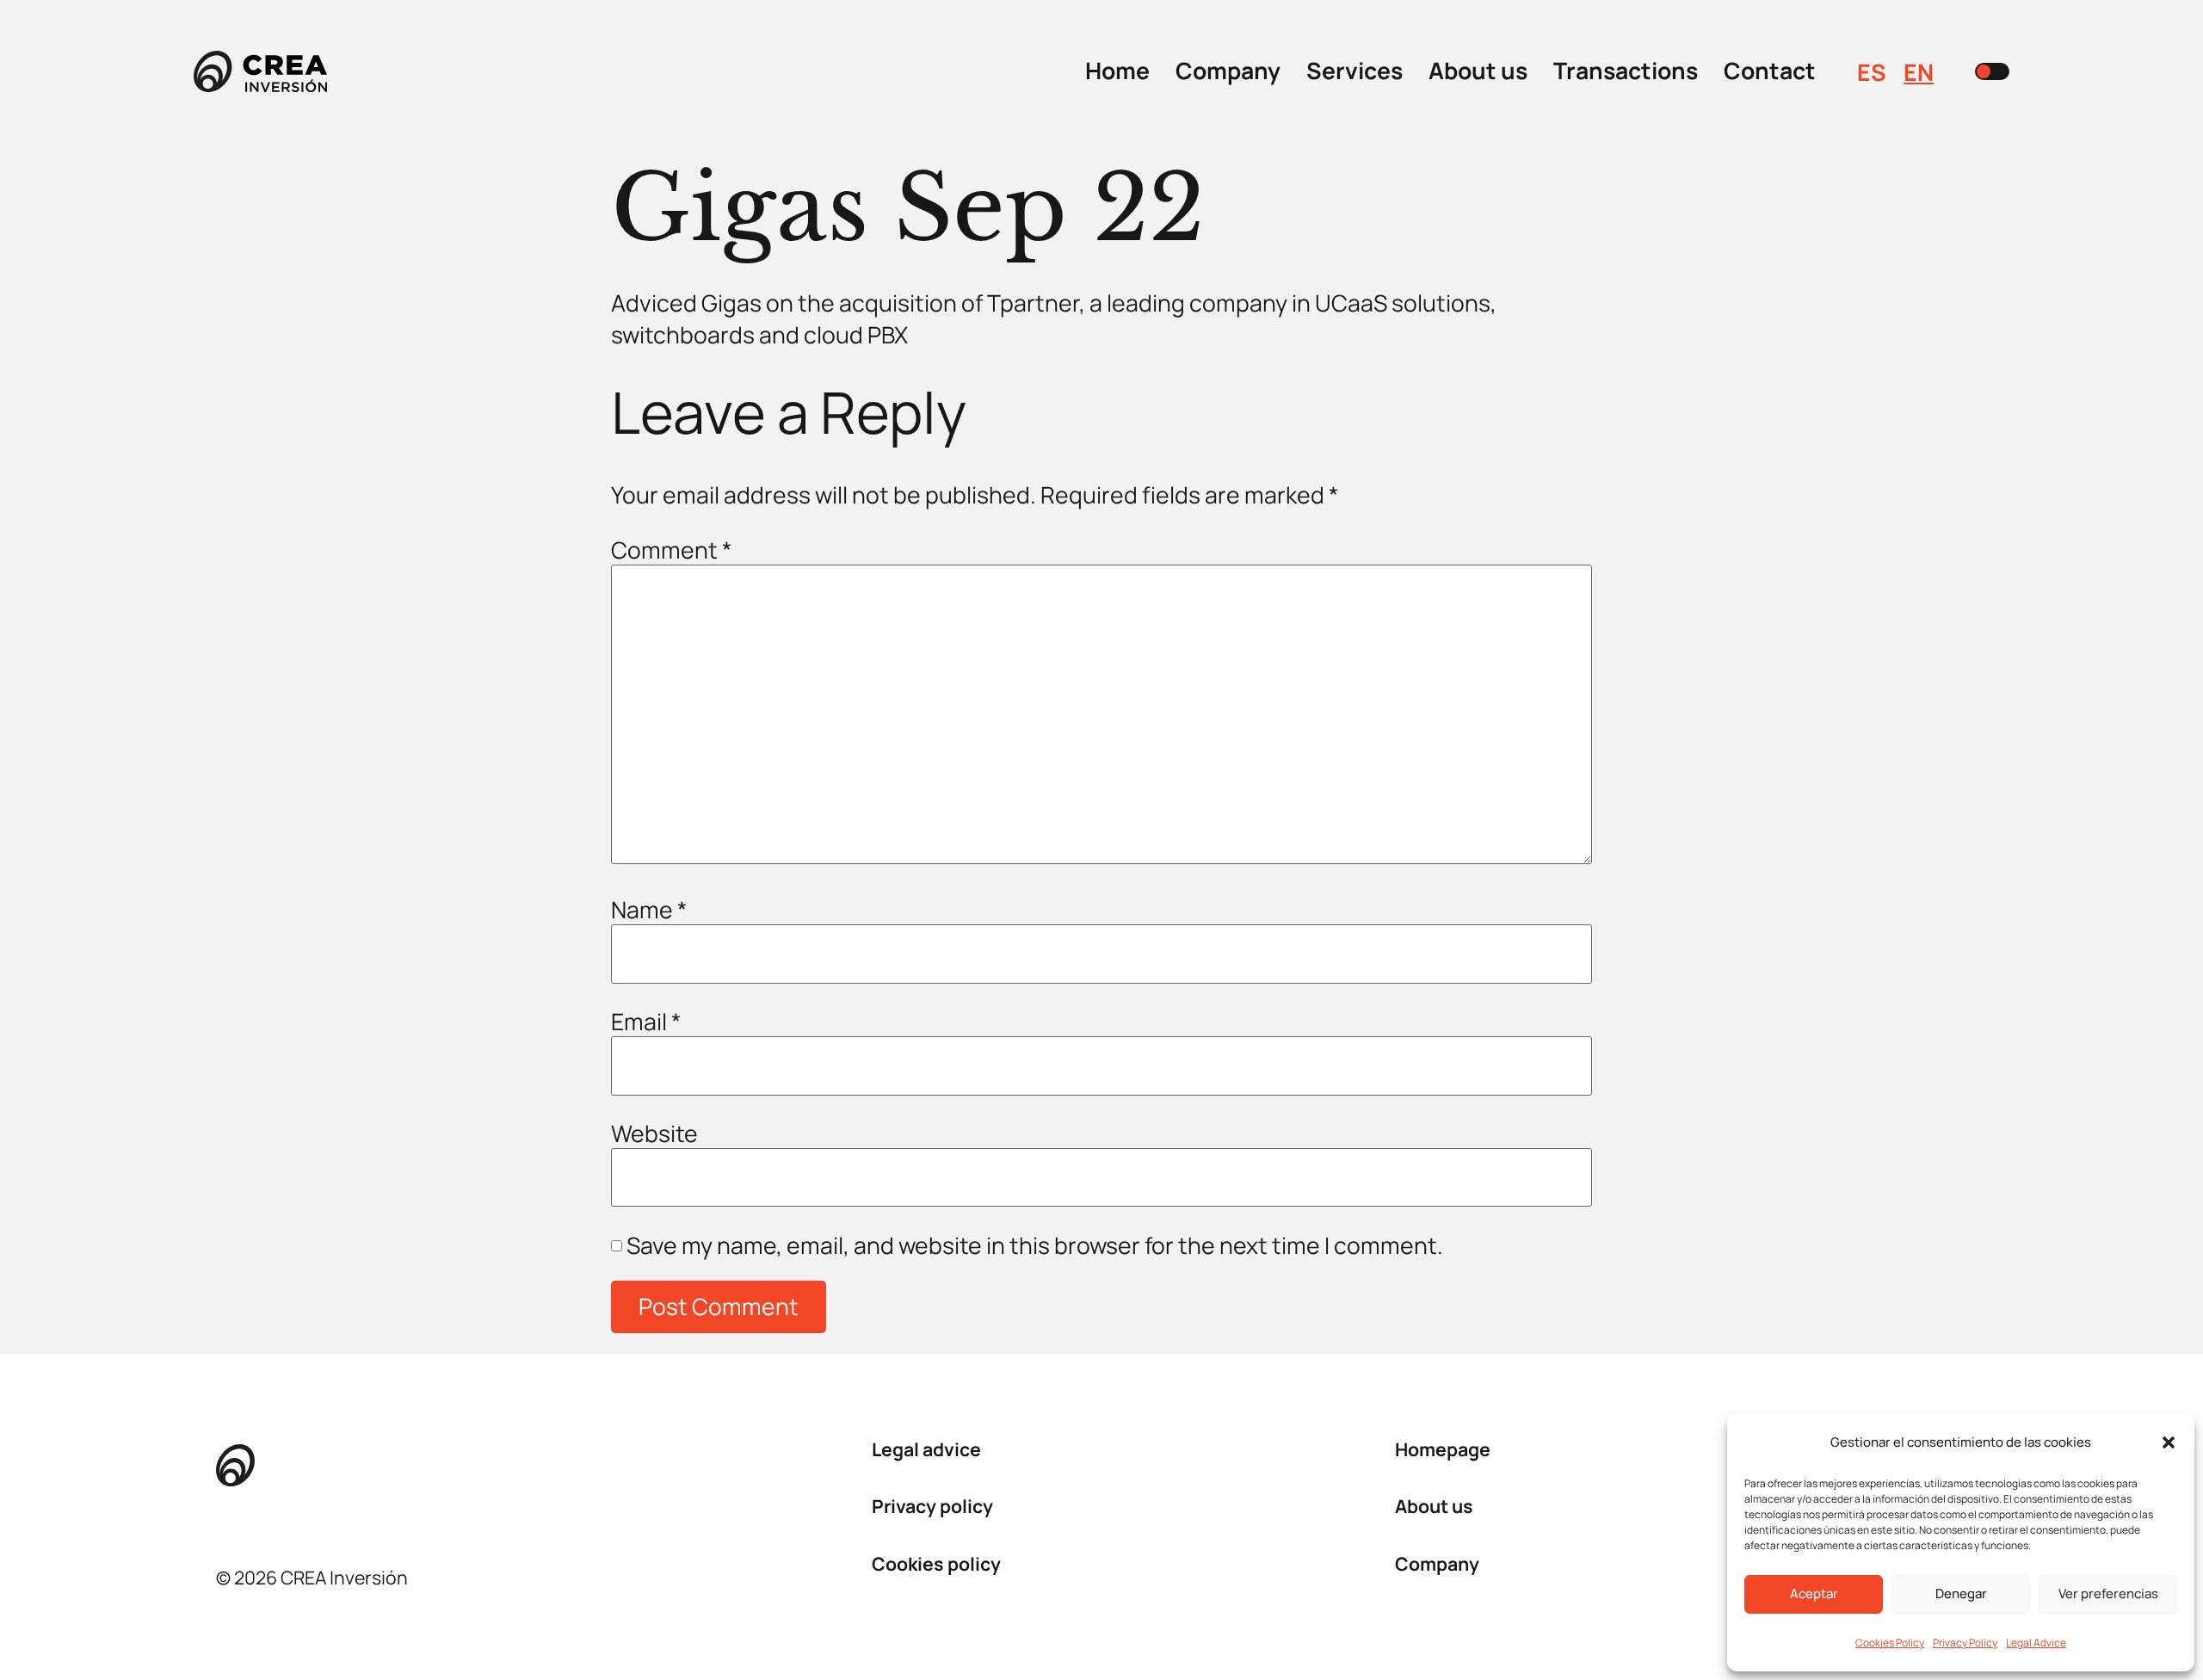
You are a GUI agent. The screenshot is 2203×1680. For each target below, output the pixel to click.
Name (649, 910)
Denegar (1961, 1594)
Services (1355, 71)
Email (646, 1022)
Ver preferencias (2108, 1594)
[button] (2169, 1442)
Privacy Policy (1965, 1643)
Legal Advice (2036, 1643)
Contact (1770, 71)
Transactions (1626, 71)
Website (654, 1134)
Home (1117, 71)
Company (1228, 71)
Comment (672, 550)
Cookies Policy (1890, 1643)
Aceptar (1814, 1594)
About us (1478, 71)
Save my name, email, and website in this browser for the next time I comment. (1035, 1246)
